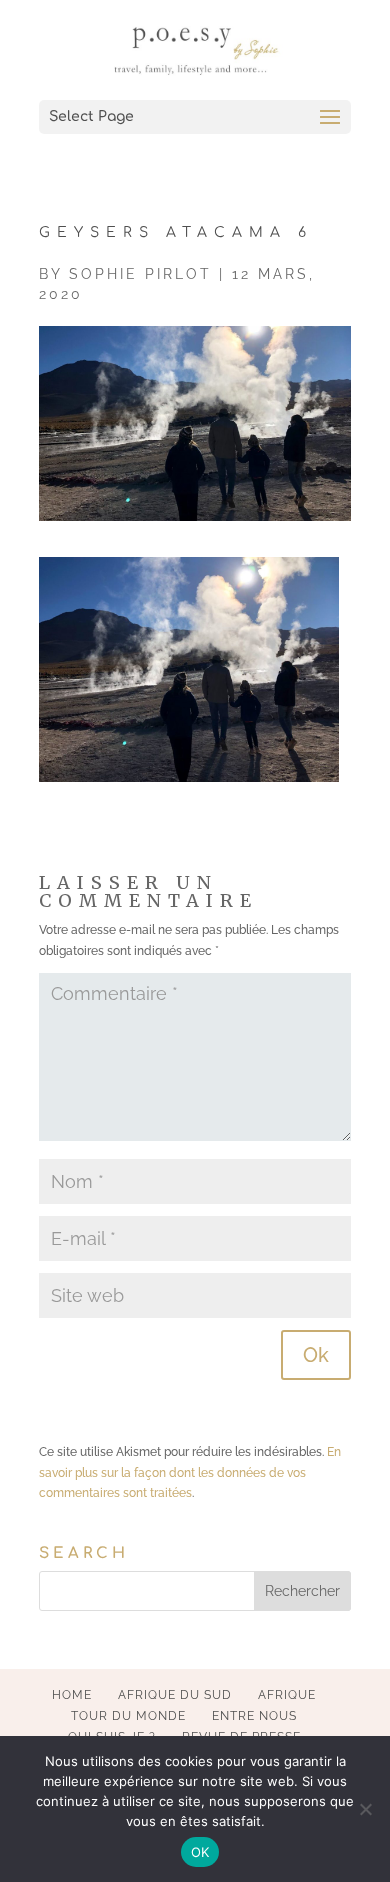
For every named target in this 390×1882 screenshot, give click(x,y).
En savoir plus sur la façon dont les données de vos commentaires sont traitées (190, 1472)
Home (72, 1695)
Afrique (287, 1695)
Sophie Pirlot (140, 274)
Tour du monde (128, 1716)
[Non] (365, 1809)
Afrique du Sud (175, 1695)
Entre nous (254, 1716)
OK (200, 1852)
